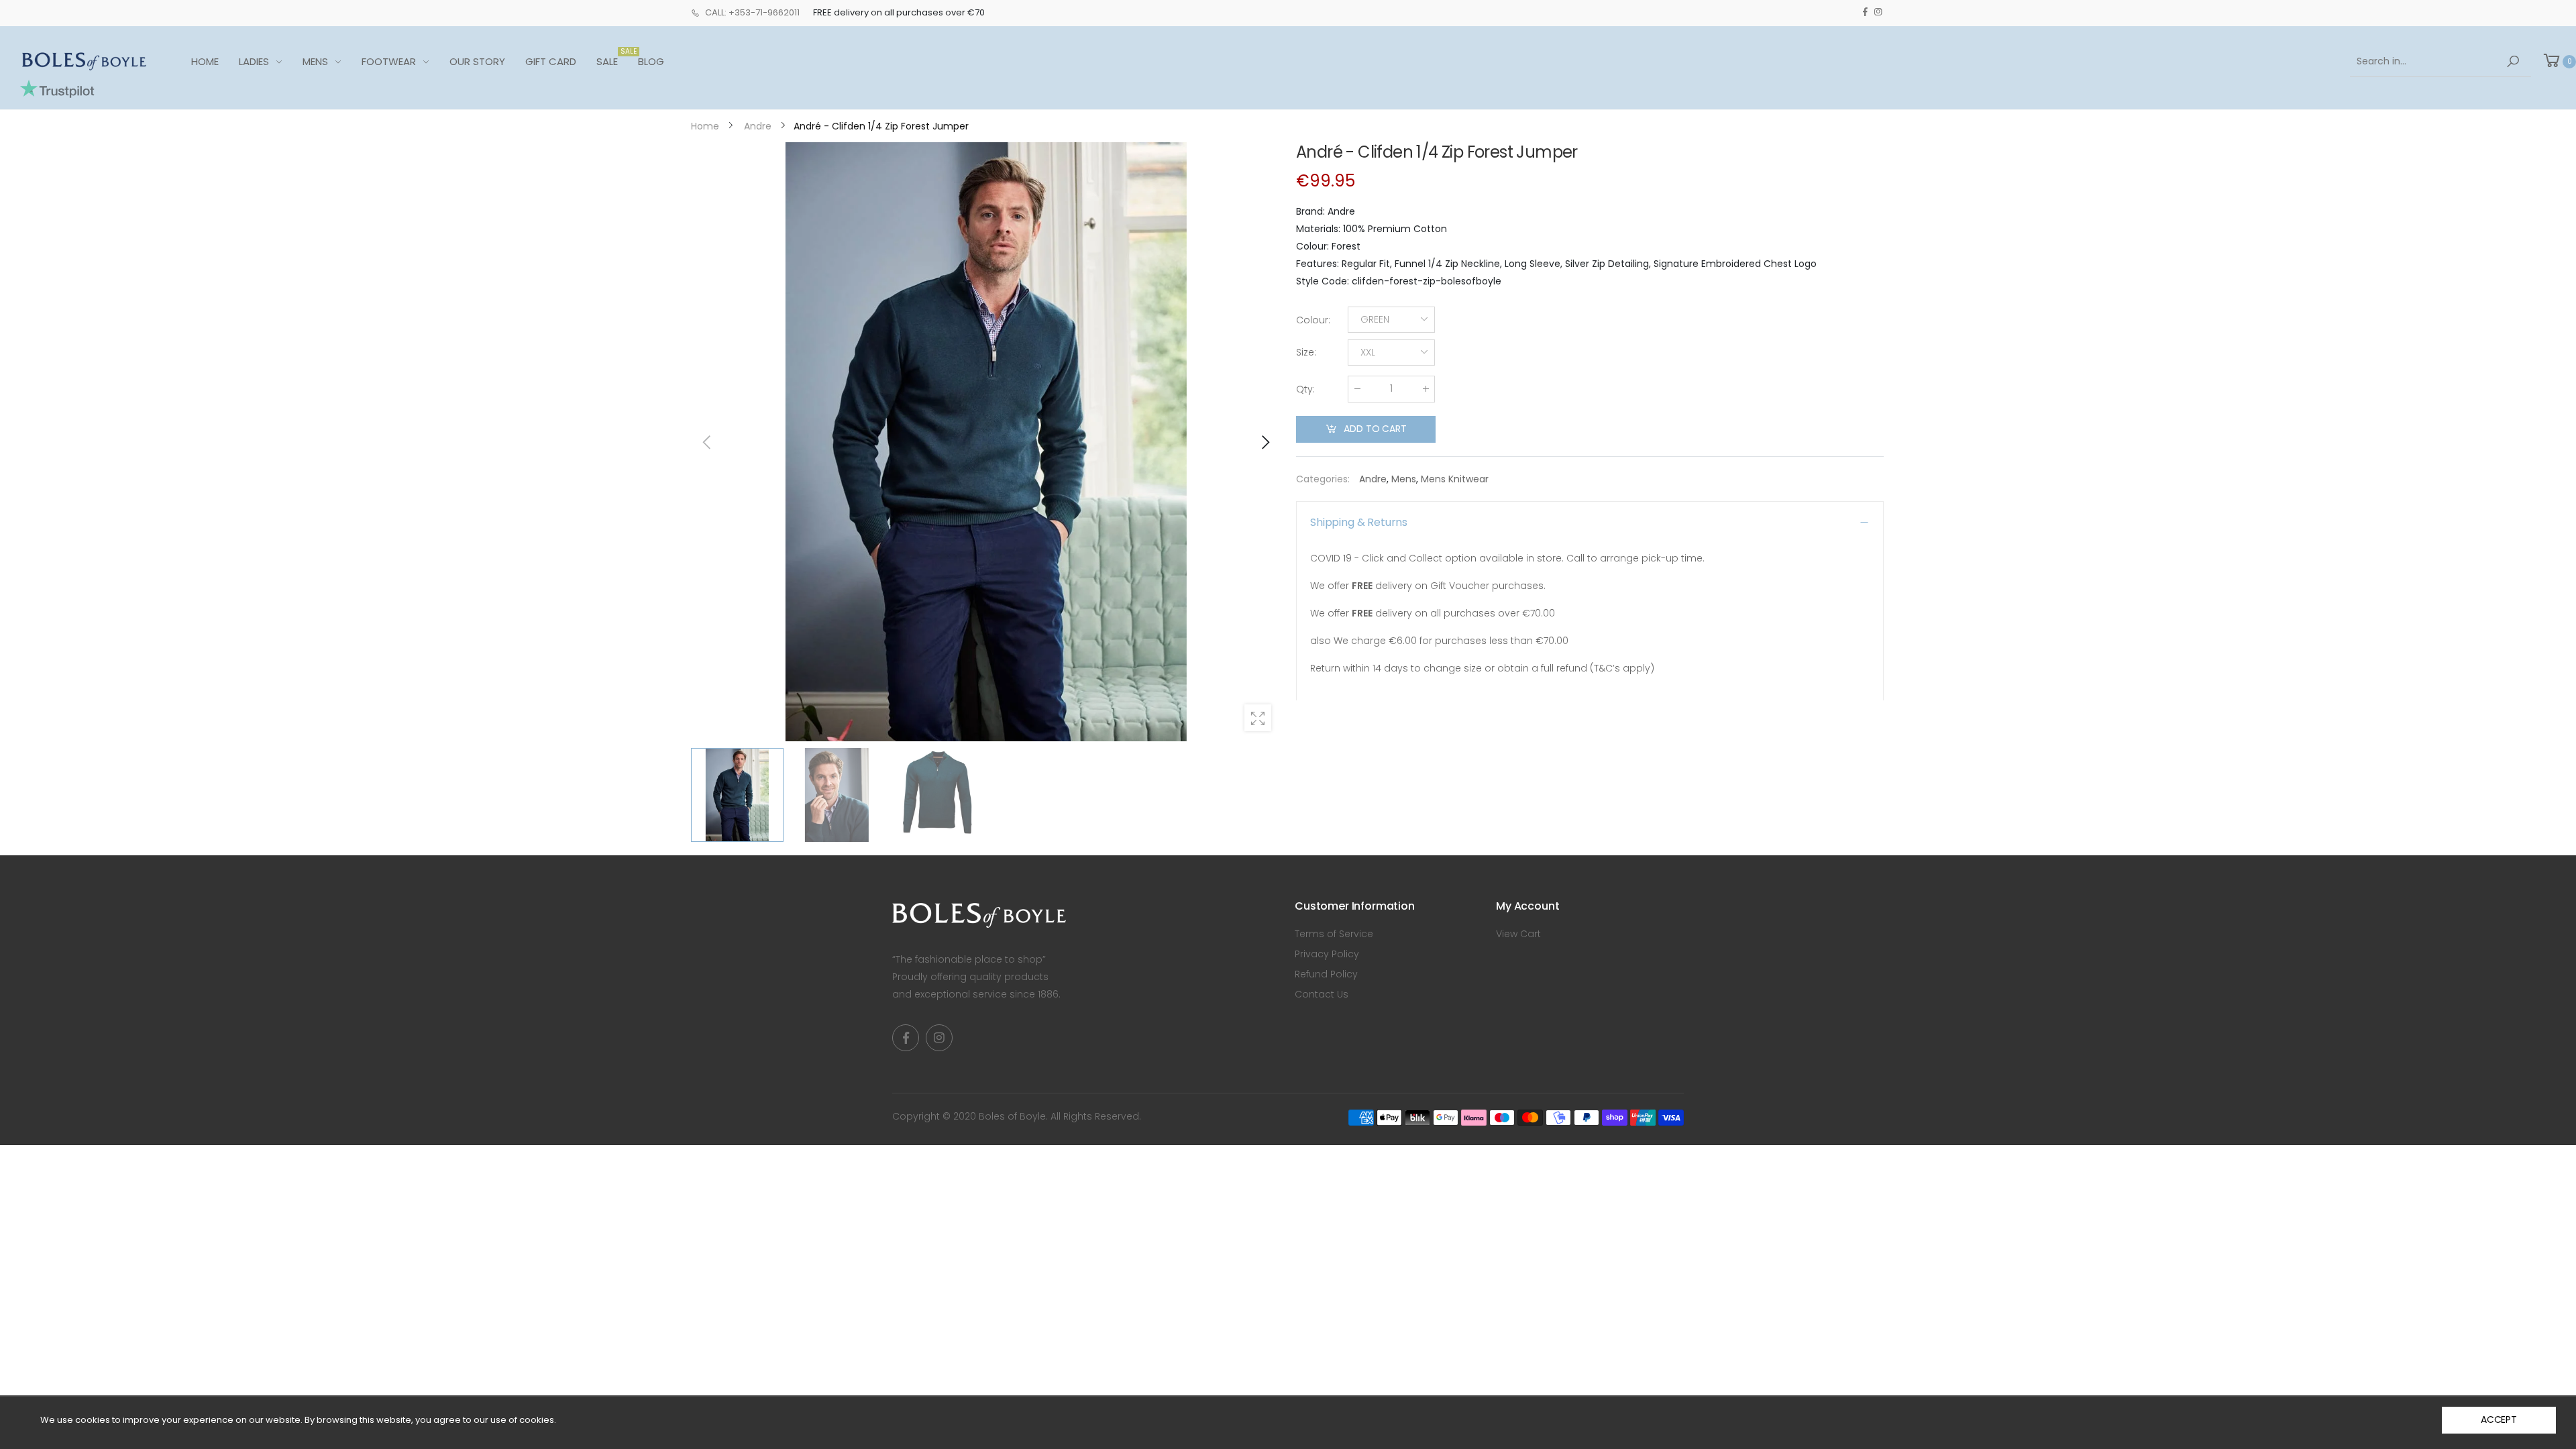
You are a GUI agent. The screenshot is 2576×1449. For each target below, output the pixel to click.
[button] (1265, 442)
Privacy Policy (1327, 954)
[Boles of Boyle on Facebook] (1865, 12)
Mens (1404, 479)
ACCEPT (2499, 1419)
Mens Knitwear (1455, 479)
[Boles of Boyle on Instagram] (1878, 12)
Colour (1313, 320)
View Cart (1518, 934)
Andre (1373, 479)
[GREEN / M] (986, 442)
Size (1306, 352)
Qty (1305, 389)
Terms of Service (1334, 934)
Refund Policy (1326, 974)
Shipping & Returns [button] (1359, 522)
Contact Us (1322, 994)
